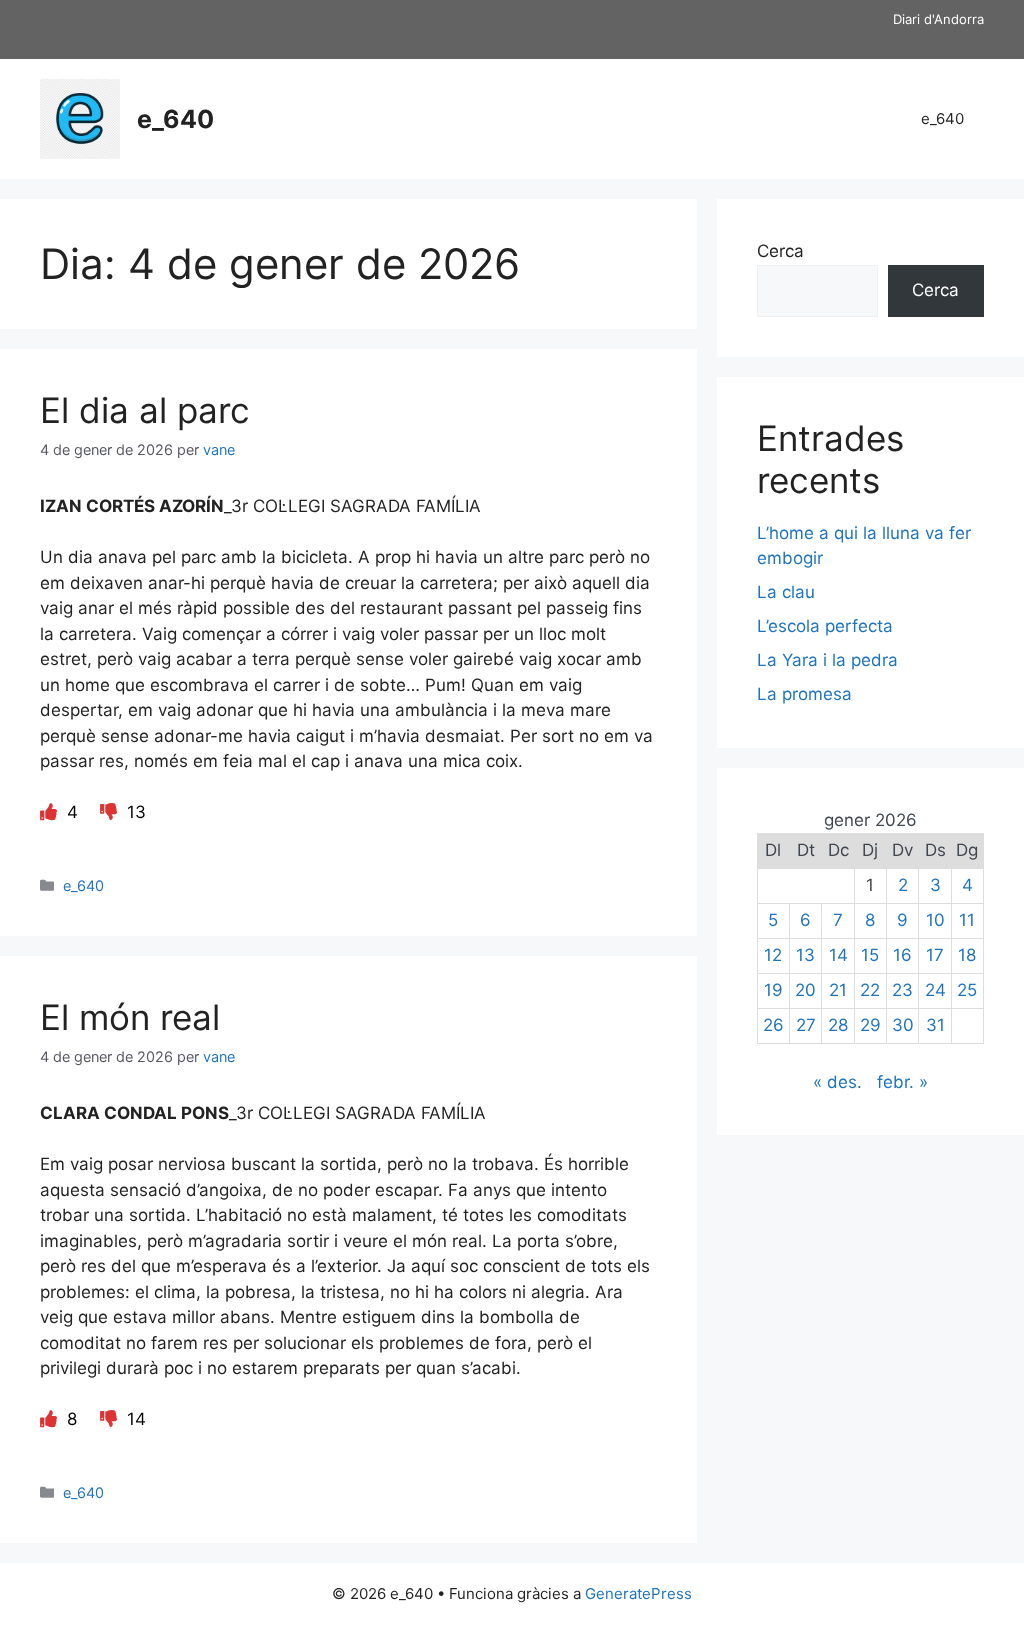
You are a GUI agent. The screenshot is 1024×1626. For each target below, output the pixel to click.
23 (902, 990)
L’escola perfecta (825, 626)
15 (870, 955)
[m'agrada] (51, 812)
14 (838, 955)
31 (935, 1025)
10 (935, 920)
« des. (837, 1082)
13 (805, 955)
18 (967, 955)
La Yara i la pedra (827, 660)
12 (773, 955)
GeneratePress (638, 1593)
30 (903, 1025)
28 (838, 1025)
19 (773, 990)
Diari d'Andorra (938, 19)
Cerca (780, 251)
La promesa (804, 694)
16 (902, 955)
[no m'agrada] (111, 812)
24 (935, 990)
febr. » (902, 1082)
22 (870, 990)
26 (773, 1025)
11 (967, 920)
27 (806, 1025)
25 (967, 990)
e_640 (175, 119)
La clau (786, 592)
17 (935, 955)
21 (838, 990)
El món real (130, 1017)
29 (870, 1025)
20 (805, 990)
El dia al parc (145, 410)
